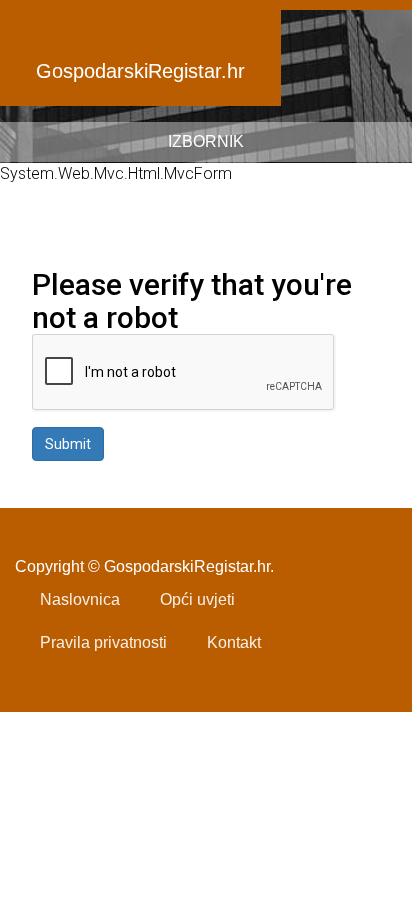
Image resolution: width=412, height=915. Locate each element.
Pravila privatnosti (103, 642)
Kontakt (234, 642)
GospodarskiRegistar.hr (140, 71)
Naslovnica (80, 599)
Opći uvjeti (197, 599)
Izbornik (206, 141)
